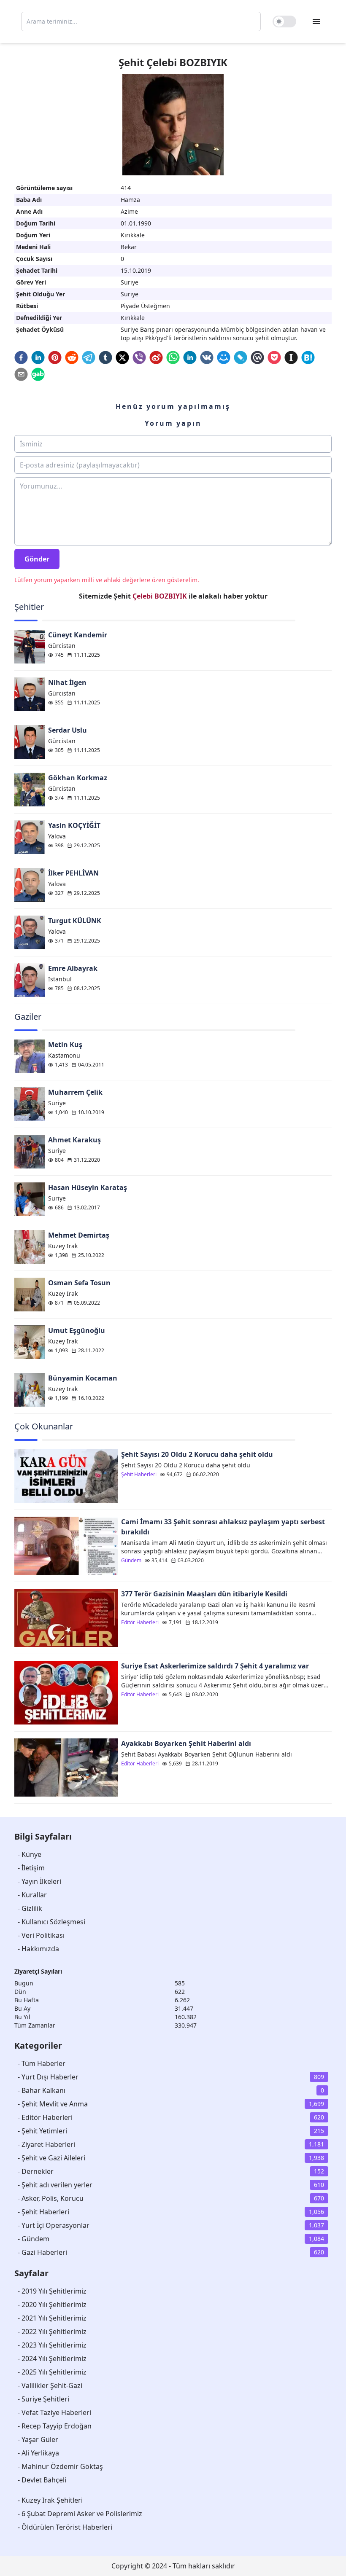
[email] (21, 374)
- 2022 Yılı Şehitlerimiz (52, 2332)
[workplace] (257, 357)
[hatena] (308, 357)
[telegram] (89, 357)
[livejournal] (241, 357)
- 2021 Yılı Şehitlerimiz (52, 2318)
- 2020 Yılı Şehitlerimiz (52, 2305)
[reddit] (72, 357)
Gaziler (28, 1017)
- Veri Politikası (41, 1935)
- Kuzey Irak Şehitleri (50, 2500)
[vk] (207, 357)
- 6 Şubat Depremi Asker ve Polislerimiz (80, 2514)
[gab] (38, 374)
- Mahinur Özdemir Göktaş (60, 2466)
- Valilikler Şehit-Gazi (50, 2385)
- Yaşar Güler (38, 2439)
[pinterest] (55, 357)
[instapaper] (291, 357)
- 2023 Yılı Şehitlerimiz (52, 2345)
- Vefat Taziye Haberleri (54, 2412)
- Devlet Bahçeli (42, 2480)
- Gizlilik (30, 1908)
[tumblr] (105, 357)
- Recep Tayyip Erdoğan (55, 2426)
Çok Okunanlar (44, 1426)
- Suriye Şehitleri (43, 2399)
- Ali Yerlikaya (38, 2453)
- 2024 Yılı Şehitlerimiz (52, 2358)
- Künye (30, 1854)
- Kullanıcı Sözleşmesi (51, 1922)
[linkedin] (38, 357)
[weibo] (156, 357)
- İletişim (31, 1868)
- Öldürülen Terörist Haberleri (65, 2527)
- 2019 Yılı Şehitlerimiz (52, 2291)
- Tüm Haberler (42, 2063)
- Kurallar (32, 1895)
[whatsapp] (173, 357)
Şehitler (29, 607)
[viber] (139, 357)
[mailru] (224, 357)
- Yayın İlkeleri (39, 1881)
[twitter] (122, 357)
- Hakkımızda (38, 1949)
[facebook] (21, 357)
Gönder (37, 559)
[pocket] (274, 357)
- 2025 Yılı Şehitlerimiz (52, 2372)
